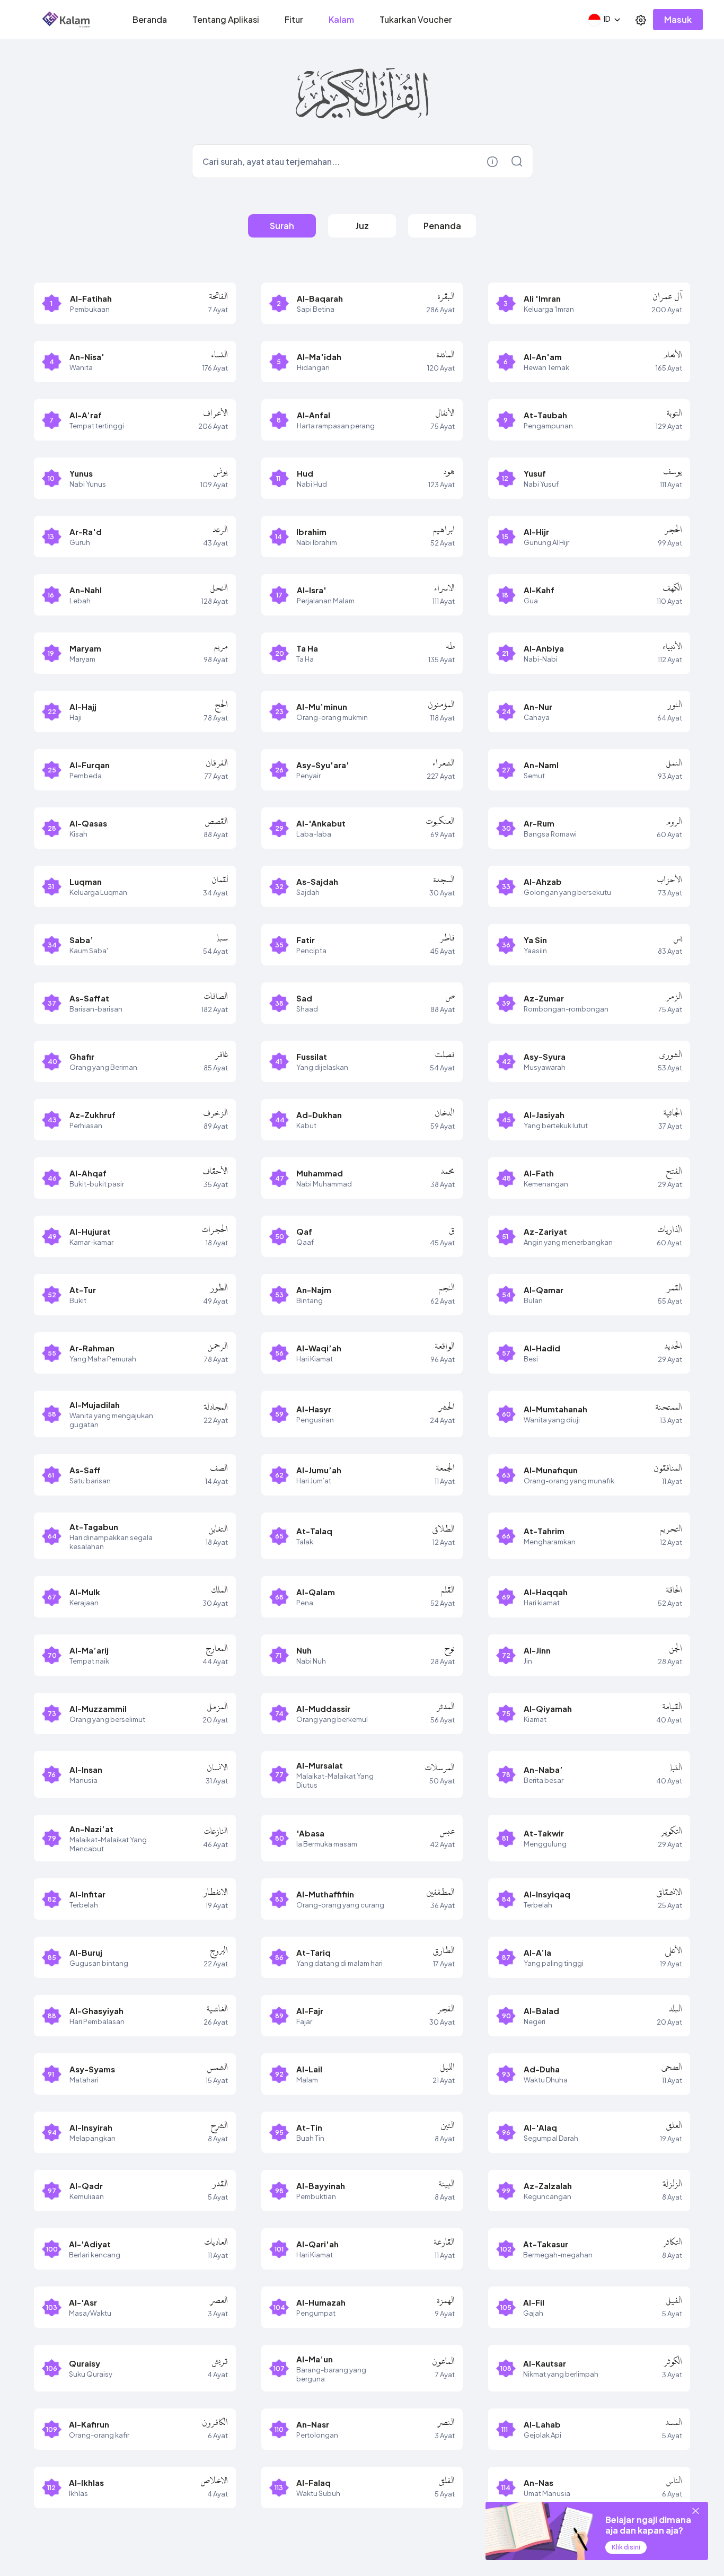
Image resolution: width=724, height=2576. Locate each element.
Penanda (442, 226)
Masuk (678, 19)
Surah (282, 226)
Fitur (294, 19)
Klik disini (626, 2547)
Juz (362, 226)
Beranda (150, 19)
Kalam (341, 19)
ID (607, 19)
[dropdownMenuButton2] (641, 20)
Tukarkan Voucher (416, 19)
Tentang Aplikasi (226, 19)
